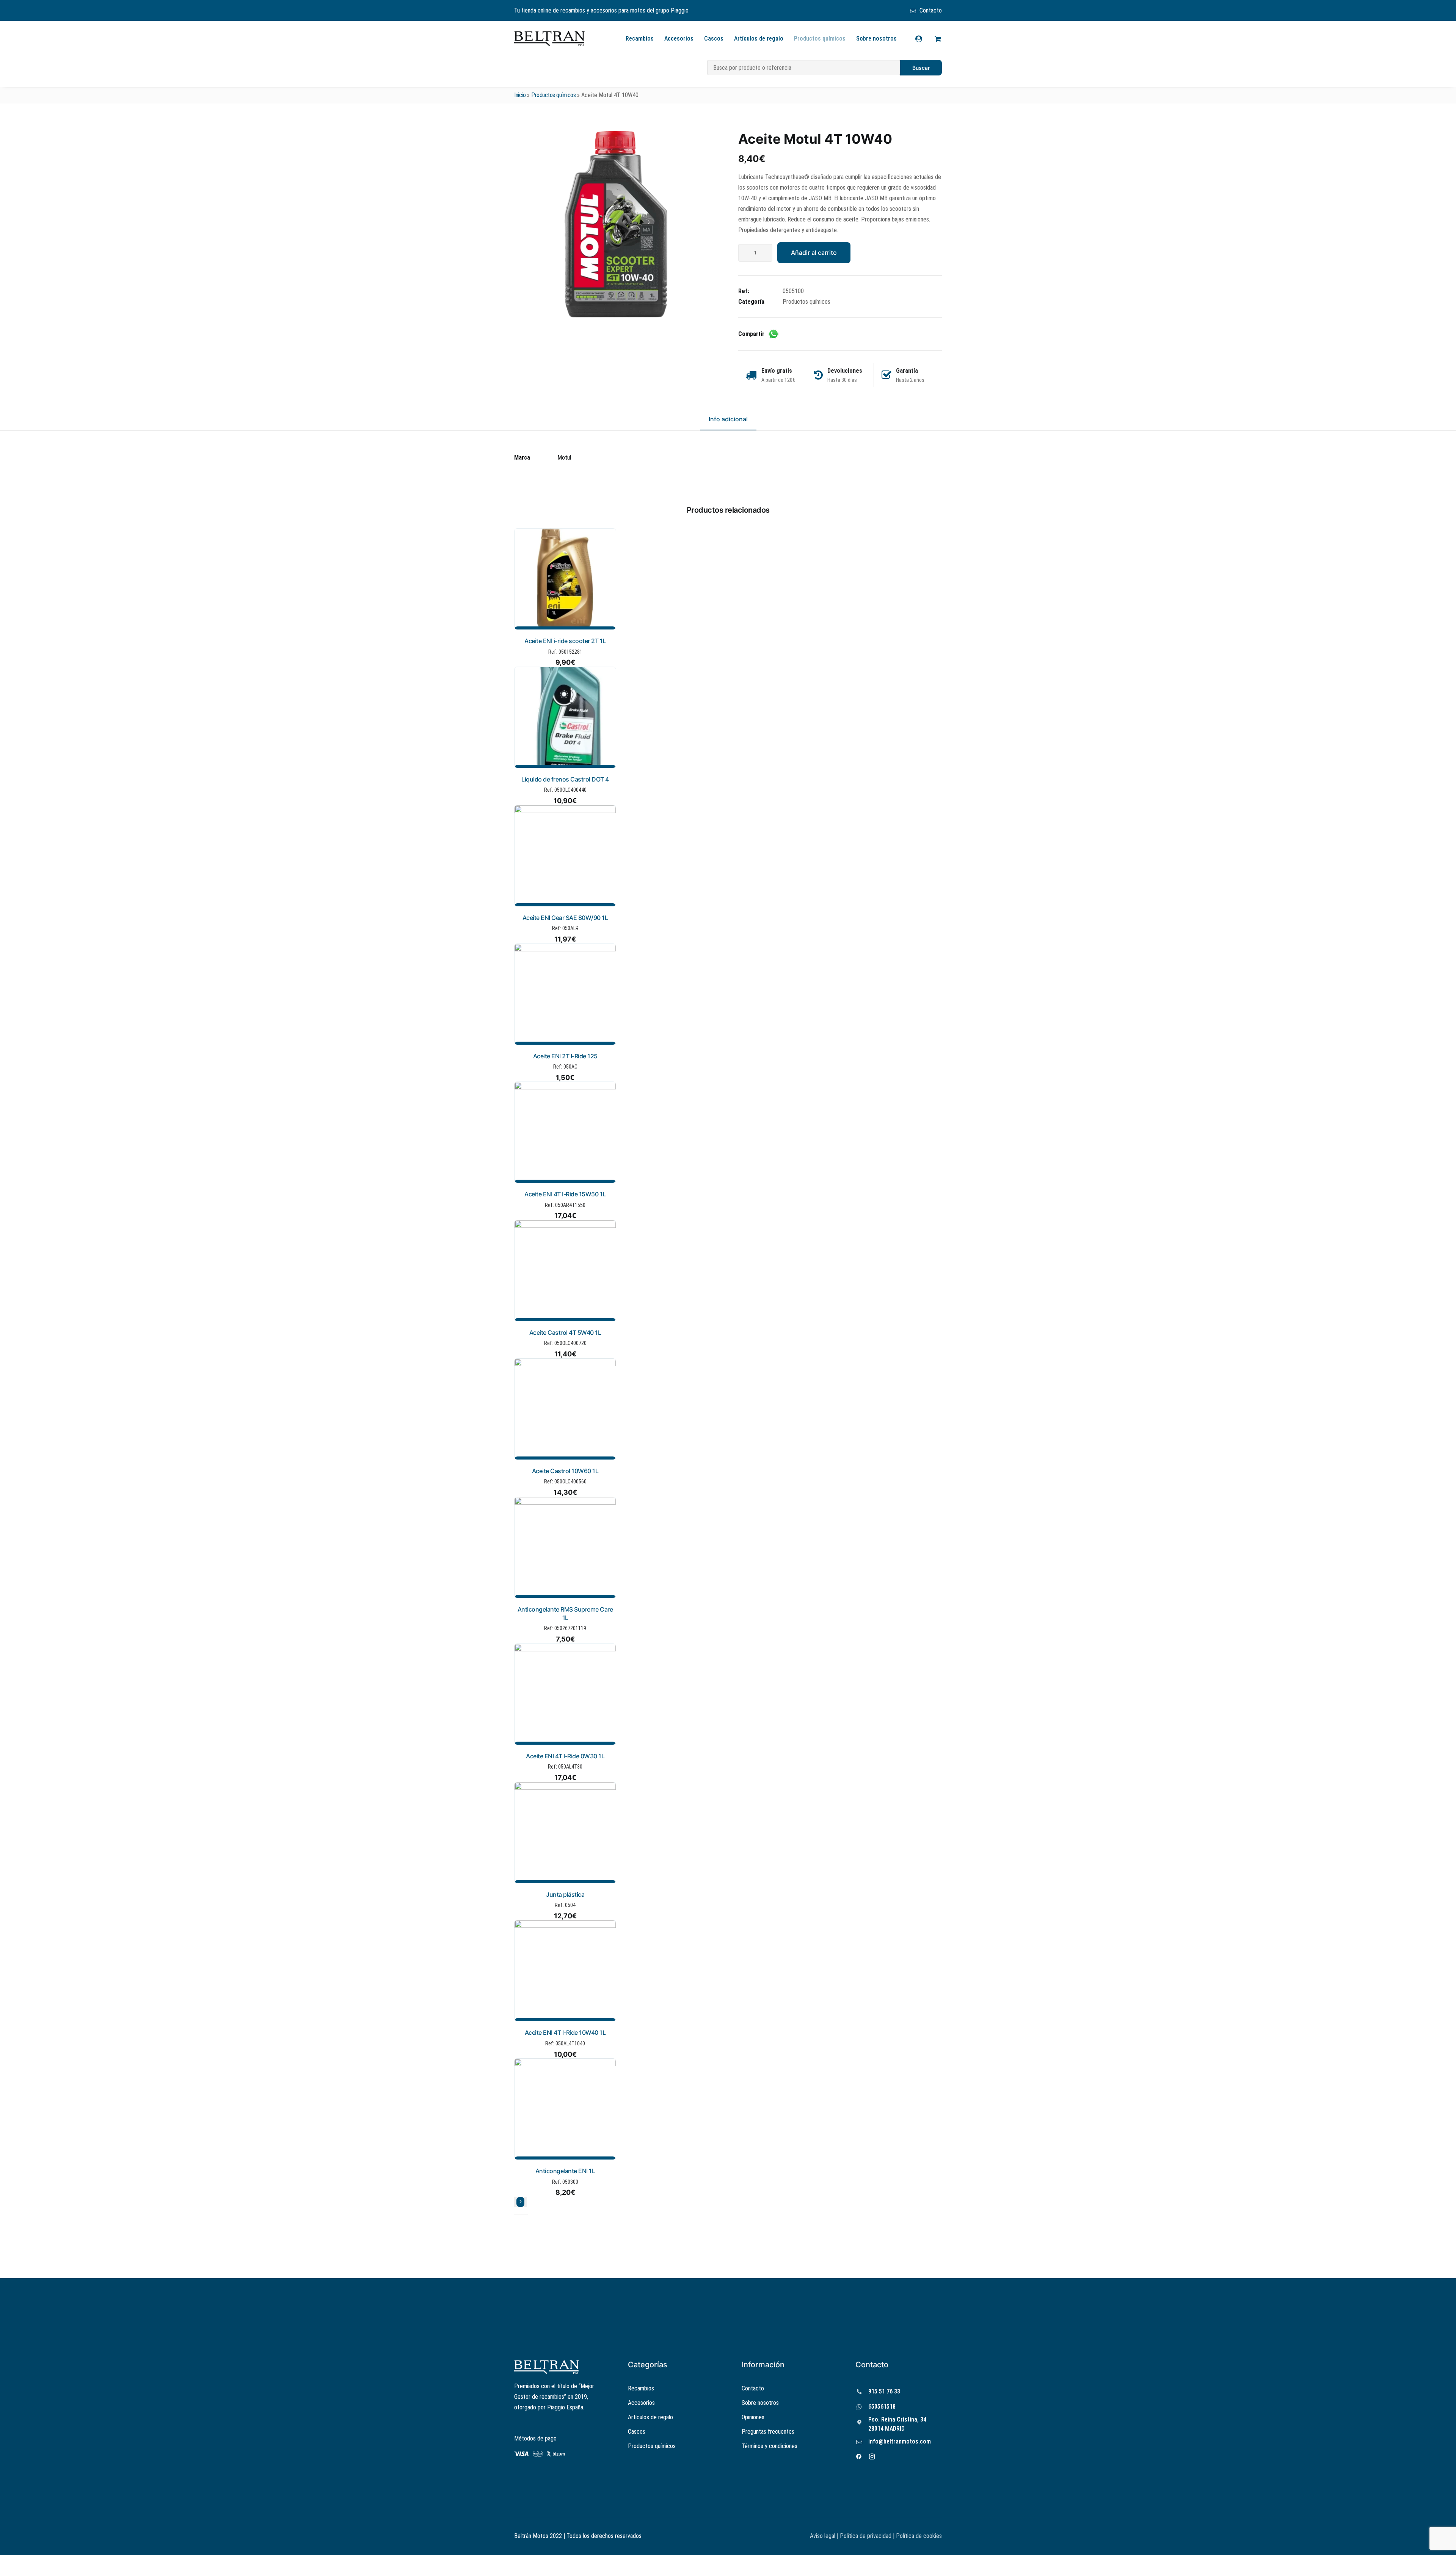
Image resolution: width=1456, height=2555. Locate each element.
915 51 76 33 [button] (884, 2391)
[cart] (937, 39)
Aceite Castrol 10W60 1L (565, 1471)
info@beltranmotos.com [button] (900, 2441)
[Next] (520, 2202)
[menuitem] (926, 10)
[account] (923, 39)
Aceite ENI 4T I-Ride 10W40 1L (565, 2032)
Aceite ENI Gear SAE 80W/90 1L (565, 918)
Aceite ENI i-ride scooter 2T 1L (565, 641)
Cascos (714, 38)
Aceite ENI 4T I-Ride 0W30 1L (565, 1756)
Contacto (931, 10)
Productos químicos (820, 38)
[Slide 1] (516, 2214)
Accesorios (679, 38)
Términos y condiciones (770, 2446)
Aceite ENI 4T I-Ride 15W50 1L (565, 1194)
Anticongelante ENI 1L (565, 2171)
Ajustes (905, 2543)
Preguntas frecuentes (768, 2432)
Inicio (520, 95)
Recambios (640, 38)
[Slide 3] (526, 2214)
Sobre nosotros (876, 38)
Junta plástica (565, 1894)
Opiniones (753, 2417)
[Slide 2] (521, 2214)
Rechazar (857, 2543)
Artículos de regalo (759, 38)
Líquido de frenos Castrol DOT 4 (565, 779)
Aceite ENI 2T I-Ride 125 (565, 1056)
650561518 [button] (882, 2407)
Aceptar (809, 2543)
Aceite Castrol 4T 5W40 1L (565, 1332)
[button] (616, 224)
